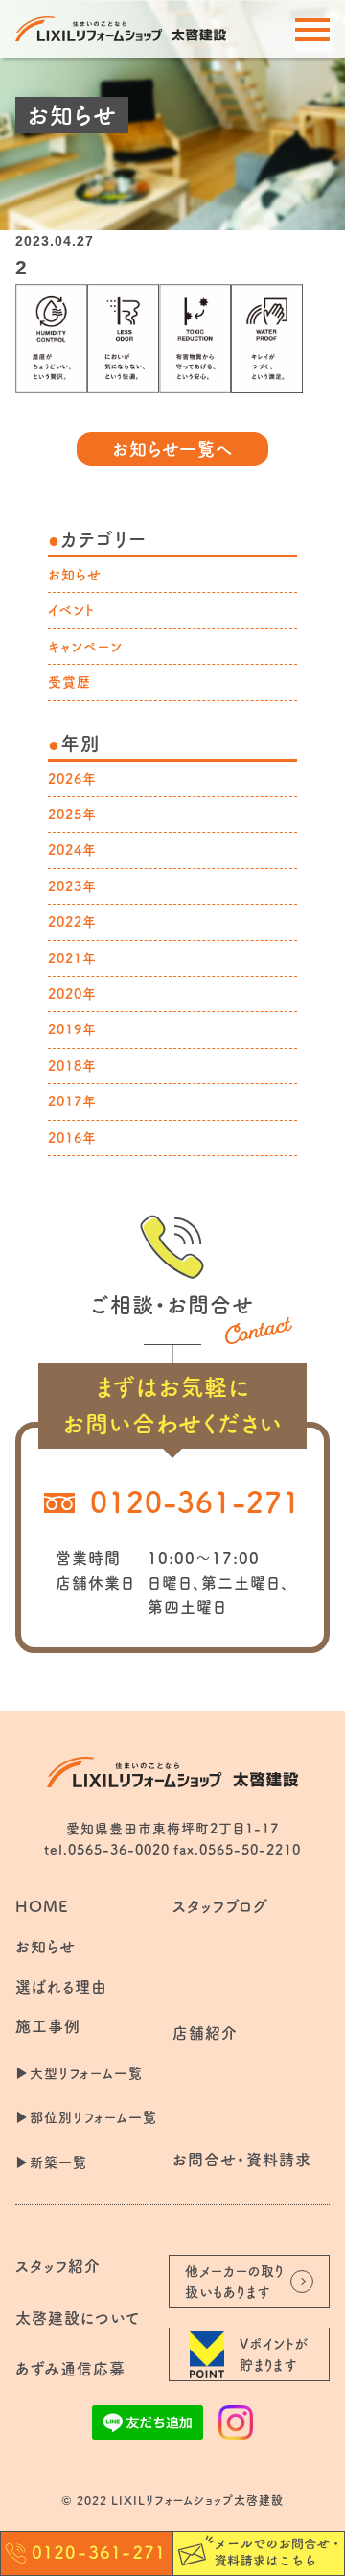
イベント (71, 610)
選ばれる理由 (61, 1987)
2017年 (72, 1101)
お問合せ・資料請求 (242, 2160)
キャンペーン (85, 647)
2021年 (72, 958)
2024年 (72, 850)
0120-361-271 (195, 1502)
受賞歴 (69, 682)
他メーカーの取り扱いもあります (235, 2281)
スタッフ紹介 (58, 2266)
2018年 (72, 1066)
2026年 (72, 779)
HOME (42, 1906)
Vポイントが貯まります (275, 2354)
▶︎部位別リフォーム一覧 (86, 2117)
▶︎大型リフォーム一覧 (79, 2073)
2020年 (72, 994)
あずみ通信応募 (70, 2369)
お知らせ (75, 575)
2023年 (72, 886)
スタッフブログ (220, 1906)
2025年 (72, 815)
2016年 (72, 1138)
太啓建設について (78, 2318)
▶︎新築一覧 (51, 2162)
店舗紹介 (205, 2033)
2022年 (72, 922)
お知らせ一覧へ (173, 449)
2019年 (72, 1029)
